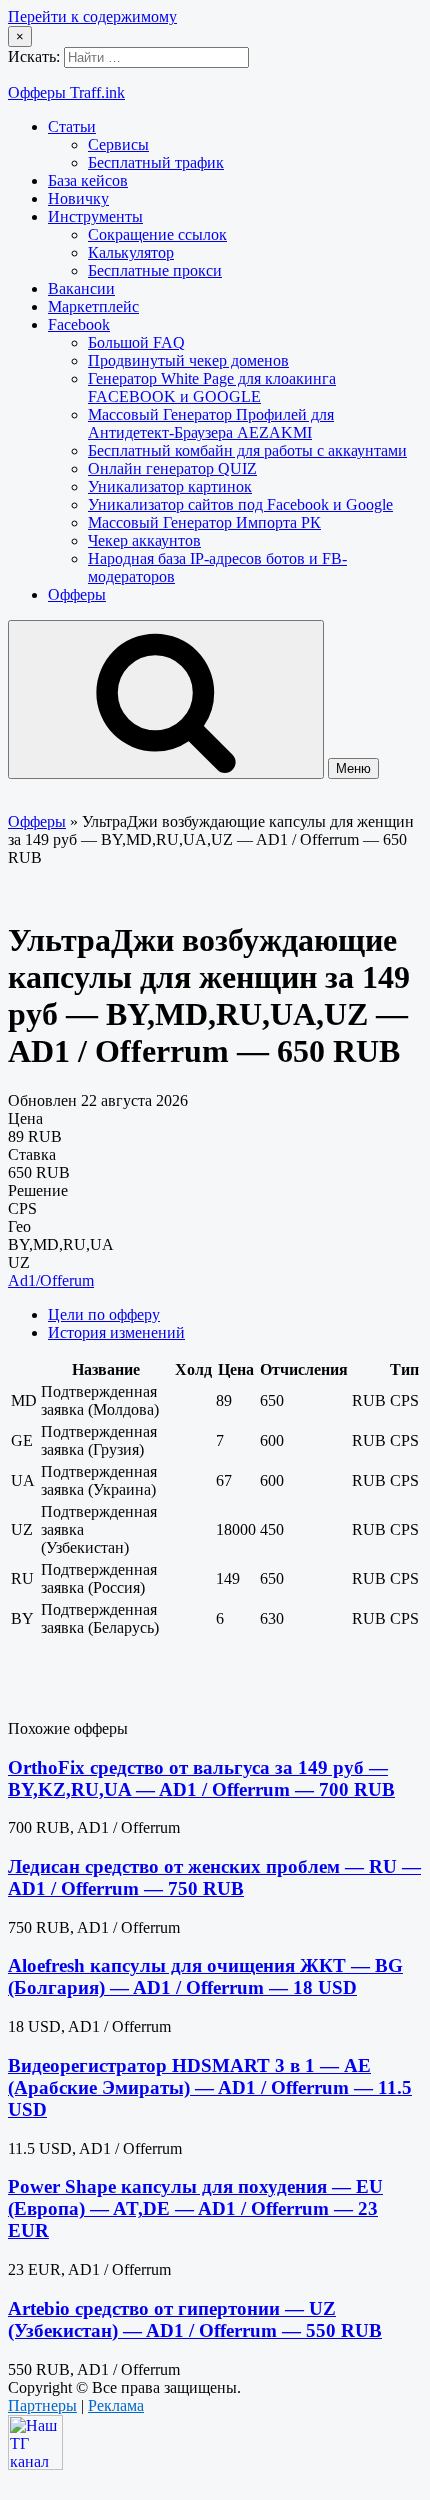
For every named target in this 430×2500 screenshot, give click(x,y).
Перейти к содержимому (92, 16)
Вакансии (81, 288)
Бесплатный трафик (156, 162)
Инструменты (95, 216)
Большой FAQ (136, 342)
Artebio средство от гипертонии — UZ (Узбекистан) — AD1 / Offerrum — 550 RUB (195, 2319)
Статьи (72, 126)
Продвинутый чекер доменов (188, 360)
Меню (353, 768)
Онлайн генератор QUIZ (172, 468)
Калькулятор (131, 252)
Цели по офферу (104, 1314)
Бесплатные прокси (155, 270)
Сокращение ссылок (157, 234)
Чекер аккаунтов (144, 540)
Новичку (78, 198)
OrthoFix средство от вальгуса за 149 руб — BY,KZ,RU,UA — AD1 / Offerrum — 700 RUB (201, 1778)
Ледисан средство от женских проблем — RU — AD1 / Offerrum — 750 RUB (214, 1877)
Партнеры (42, 2405)
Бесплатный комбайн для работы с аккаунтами (247, 450)
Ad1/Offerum (51, 1280)
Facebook (79, 324)
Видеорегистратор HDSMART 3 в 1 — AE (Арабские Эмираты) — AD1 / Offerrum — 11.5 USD (210, 2087)
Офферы (77, 594)
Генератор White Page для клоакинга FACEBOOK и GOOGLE (212, 387)
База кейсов (88, 180)
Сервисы (118, 144)
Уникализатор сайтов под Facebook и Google (240, 504)
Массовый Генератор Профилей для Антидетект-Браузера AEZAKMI (211, 423)
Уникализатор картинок (170, 486)
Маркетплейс (93, 306)
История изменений (116, 1332)
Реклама (116, 2405)
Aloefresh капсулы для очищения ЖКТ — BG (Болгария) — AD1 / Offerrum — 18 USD (205, 1976)
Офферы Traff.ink (66, 92)
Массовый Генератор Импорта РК (204, 522)
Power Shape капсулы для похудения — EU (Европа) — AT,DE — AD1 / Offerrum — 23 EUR (195, 2208)
